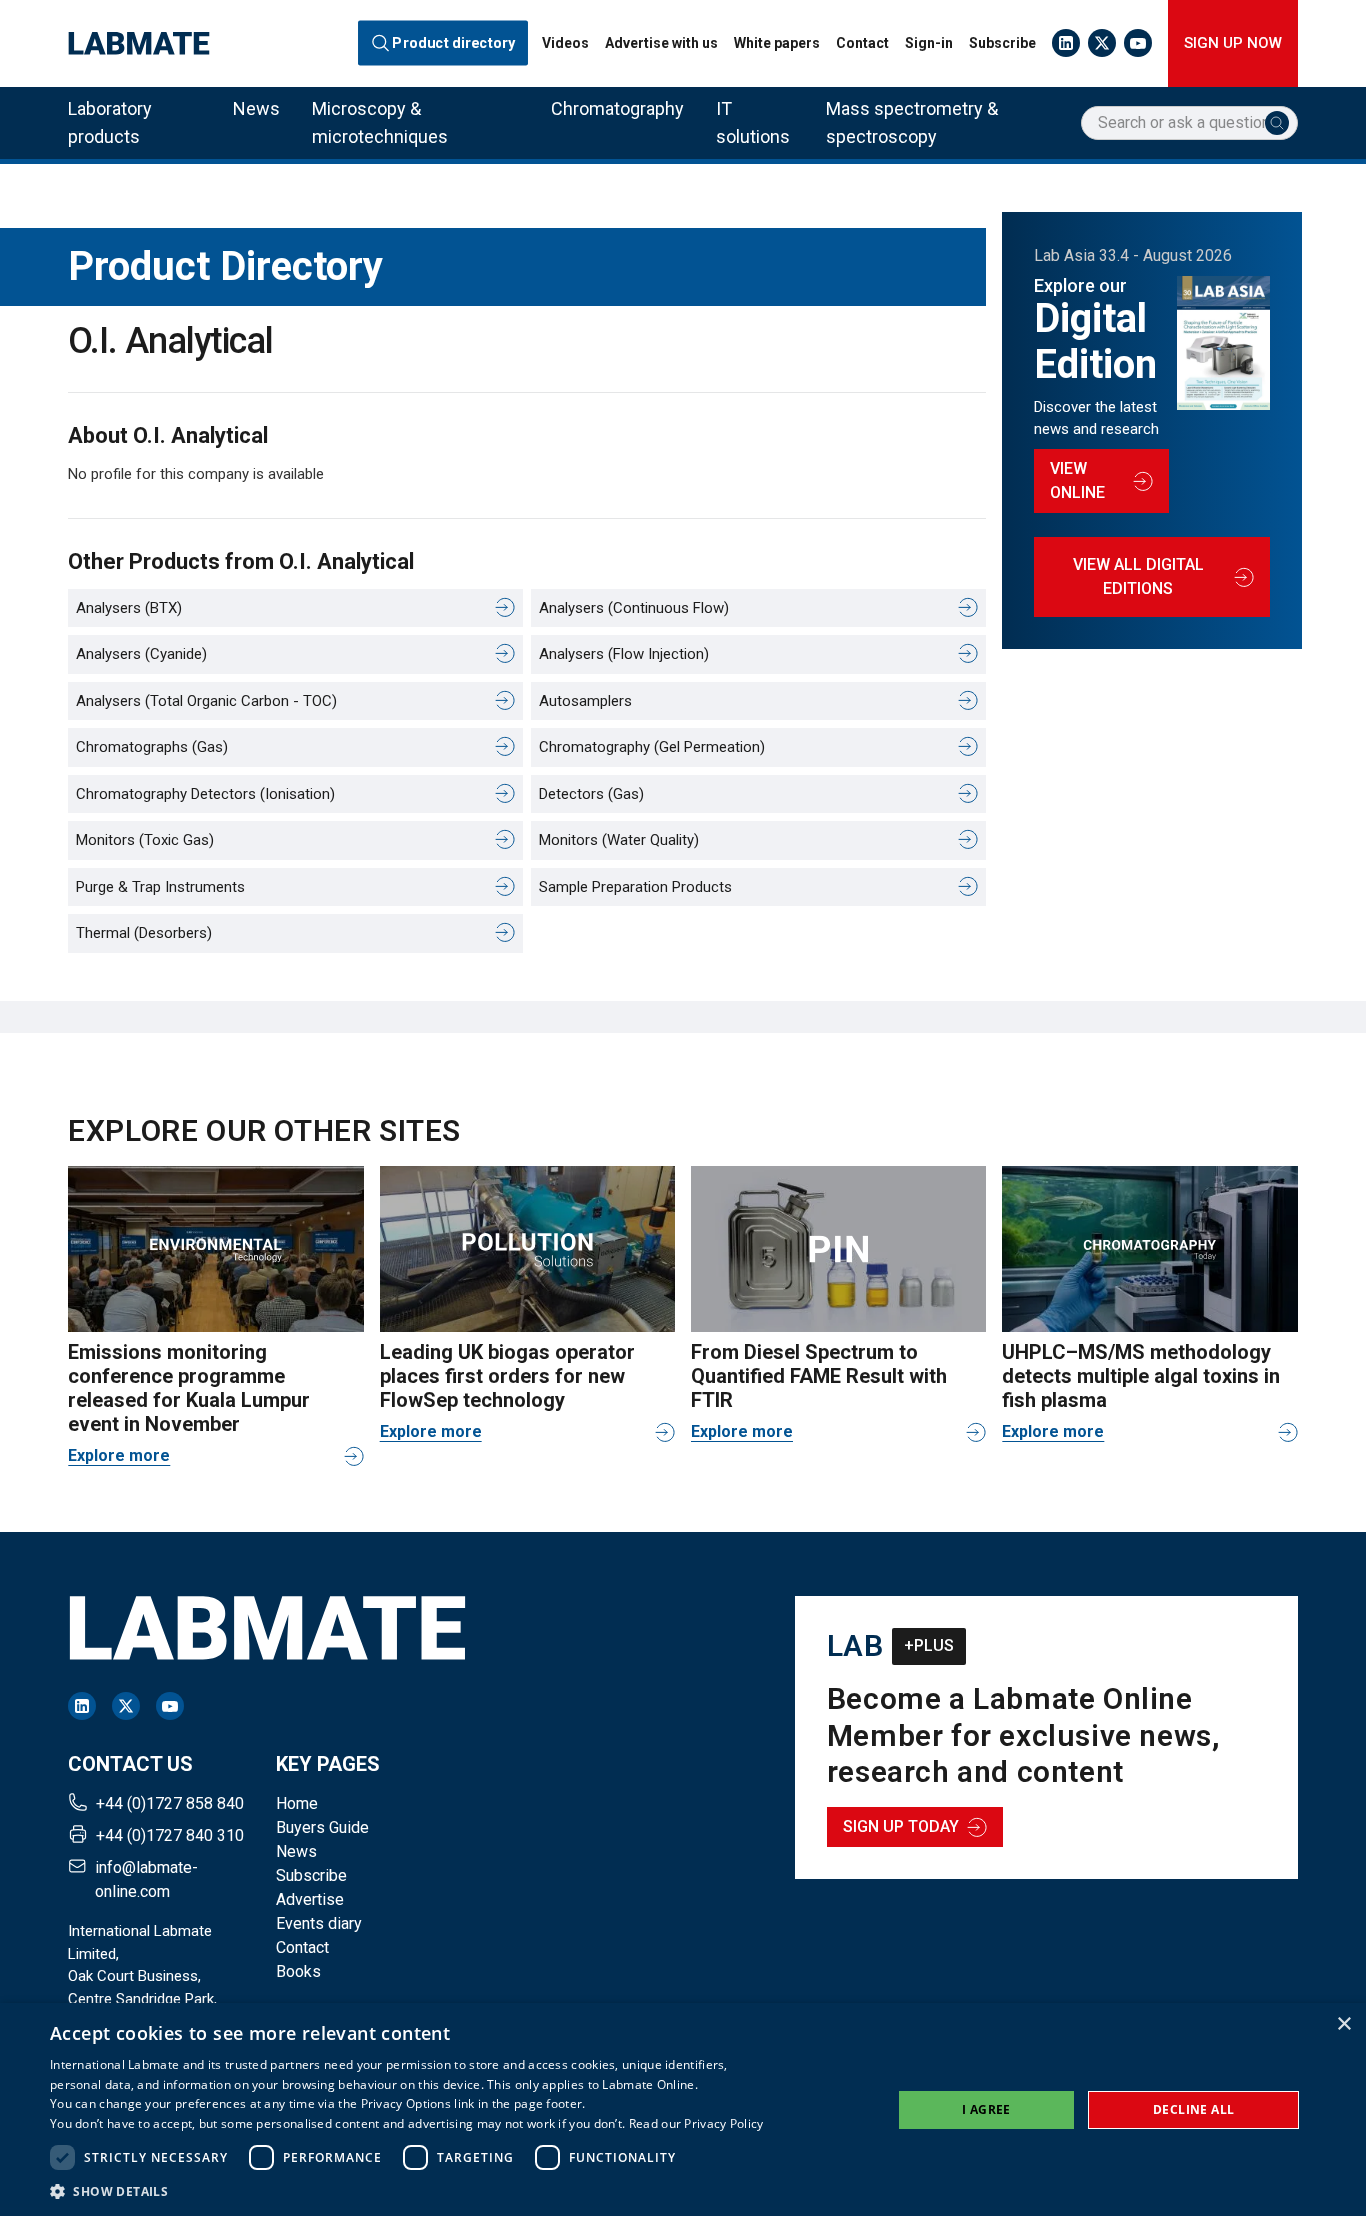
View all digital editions (1138, 576)
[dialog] (683, 2109)
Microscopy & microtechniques (380, 122)
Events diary (319, 1923)
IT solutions (753, 122)
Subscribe (1002, 43)
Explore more (119, 1455)
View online (1077, 480)
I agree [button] (986, 2109)
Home (297, 1803)
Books (298, 1971)
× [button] (1343, 2024)
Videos (565, 43)
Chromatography (617, 108)
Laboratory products (110, 122)
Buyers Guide (322, 1827)
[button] (407, 2191)
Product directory (454, 43)
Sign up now (1233, 43)
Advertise (310, 1899)
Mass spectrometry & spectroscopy (912, 122)
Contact (862, 43)
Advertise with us (661, 43)
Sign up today (901, 1826)
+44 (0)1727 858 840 (170, 1803)
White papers (777, 43)
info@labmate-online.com (146, 1879)
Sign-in (929, 43)
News (256, 108)
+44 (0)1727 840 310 (170, 1835)
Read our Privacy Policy (696, 2123)
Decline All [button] (1193, 2109)
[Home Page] (139, 43)
